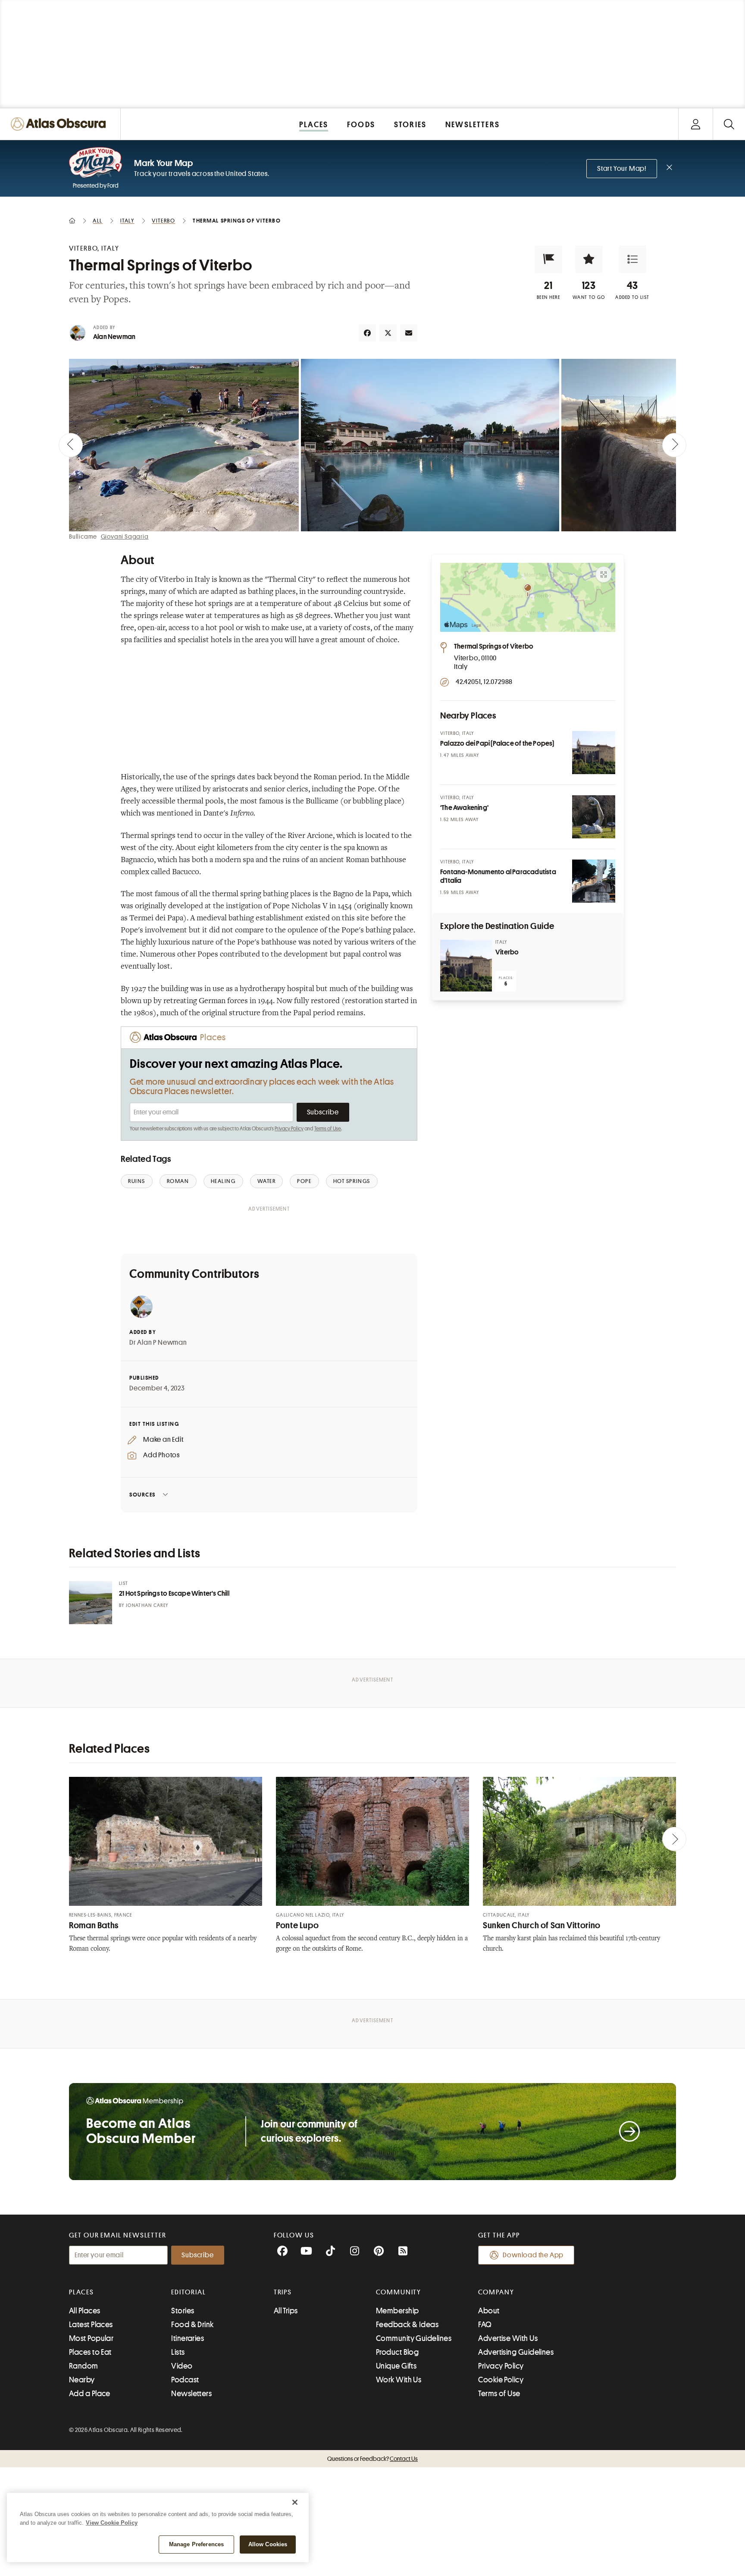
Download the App (533, 2255)
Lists (178, 2352)
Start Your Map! (622, 169)
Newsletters (191, 2394)
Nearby (82, 2380)
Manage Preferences (196, 2544)
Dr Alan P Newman (158, 1343)
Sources (142, 1495)
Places (81, 2292)
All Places (85, 2311)
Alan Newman (114, 337)
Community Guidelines (414, 2338)
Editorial (188, 2292)
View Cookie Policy (112, 2523)
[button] (548, 259)
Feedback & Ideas (407, 2325)
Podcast (185, 2380)
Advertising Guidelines (516, 2352)
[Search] (729, 124)
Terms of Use (328, 1129)
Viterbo (507, 952)
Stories (183, 2311)
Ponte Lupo (297, 1925)
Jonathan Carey (147, 1605)
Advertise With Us (508, 2338)
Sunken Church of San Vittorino (542, 1925)
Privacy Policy (289, 1129)
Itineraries (188, 2338)
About (489, 2311)
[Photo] (594, 753)
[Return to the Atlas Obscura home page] (60, 124)
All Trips (286, 2311)
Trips (283, 2292)
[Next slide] (674, 445)
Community (399, 2292)
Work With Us (399, 2380)
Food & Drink (192, 2325)
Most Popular (91, 2338)
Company (496, 2292)
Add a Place (90, 2394)
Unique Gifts (396, 2366)
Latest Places (91, 2325)
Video (182, 2366)
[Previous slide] (71, 445)
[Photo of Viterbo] (466, 966)
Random (84, 2366)
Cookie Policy (501, 2380)
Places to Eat (90, 2352)
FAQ (485, 2325)
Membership (398, 2311)
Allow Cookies (268, 2544)
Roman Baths (94, 1925)
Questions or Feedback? (372, 2459)
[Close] (295, 2502)
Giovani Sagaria (125, 537)
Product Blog (397, 2352)
